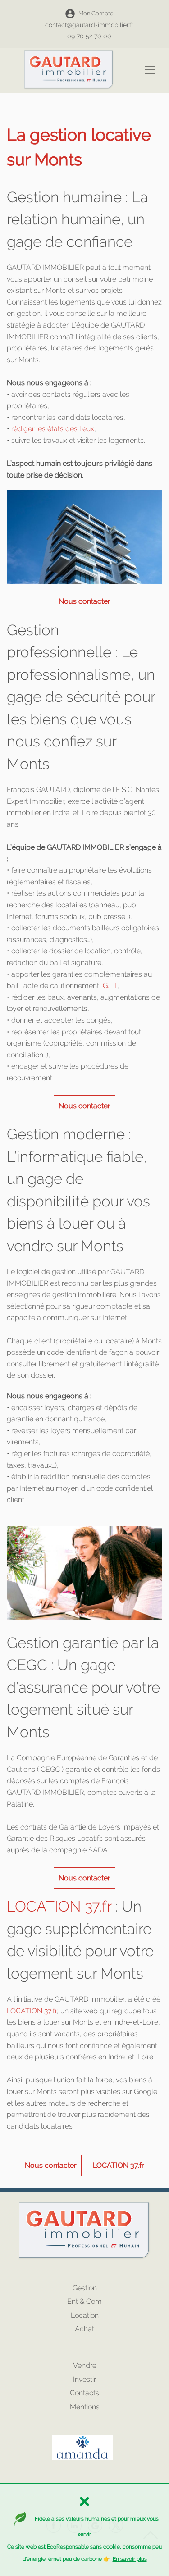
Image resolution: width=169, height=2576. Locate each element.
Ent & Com (84, 2301)
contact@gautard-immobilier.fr (89, 25)
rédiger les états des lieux (53, 429)
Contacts (84, 2393)
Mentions (85, 2407)
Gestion (85, 2288)
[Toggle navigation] (150, 70)
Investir (84, 2379)
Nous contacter (84, 601)
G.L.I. (109, 985)
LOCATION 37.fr (59, 1906)
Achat (84, 2329)
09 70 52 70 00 (89, 36)
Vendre (85, 2365)
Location (85, 2315)
